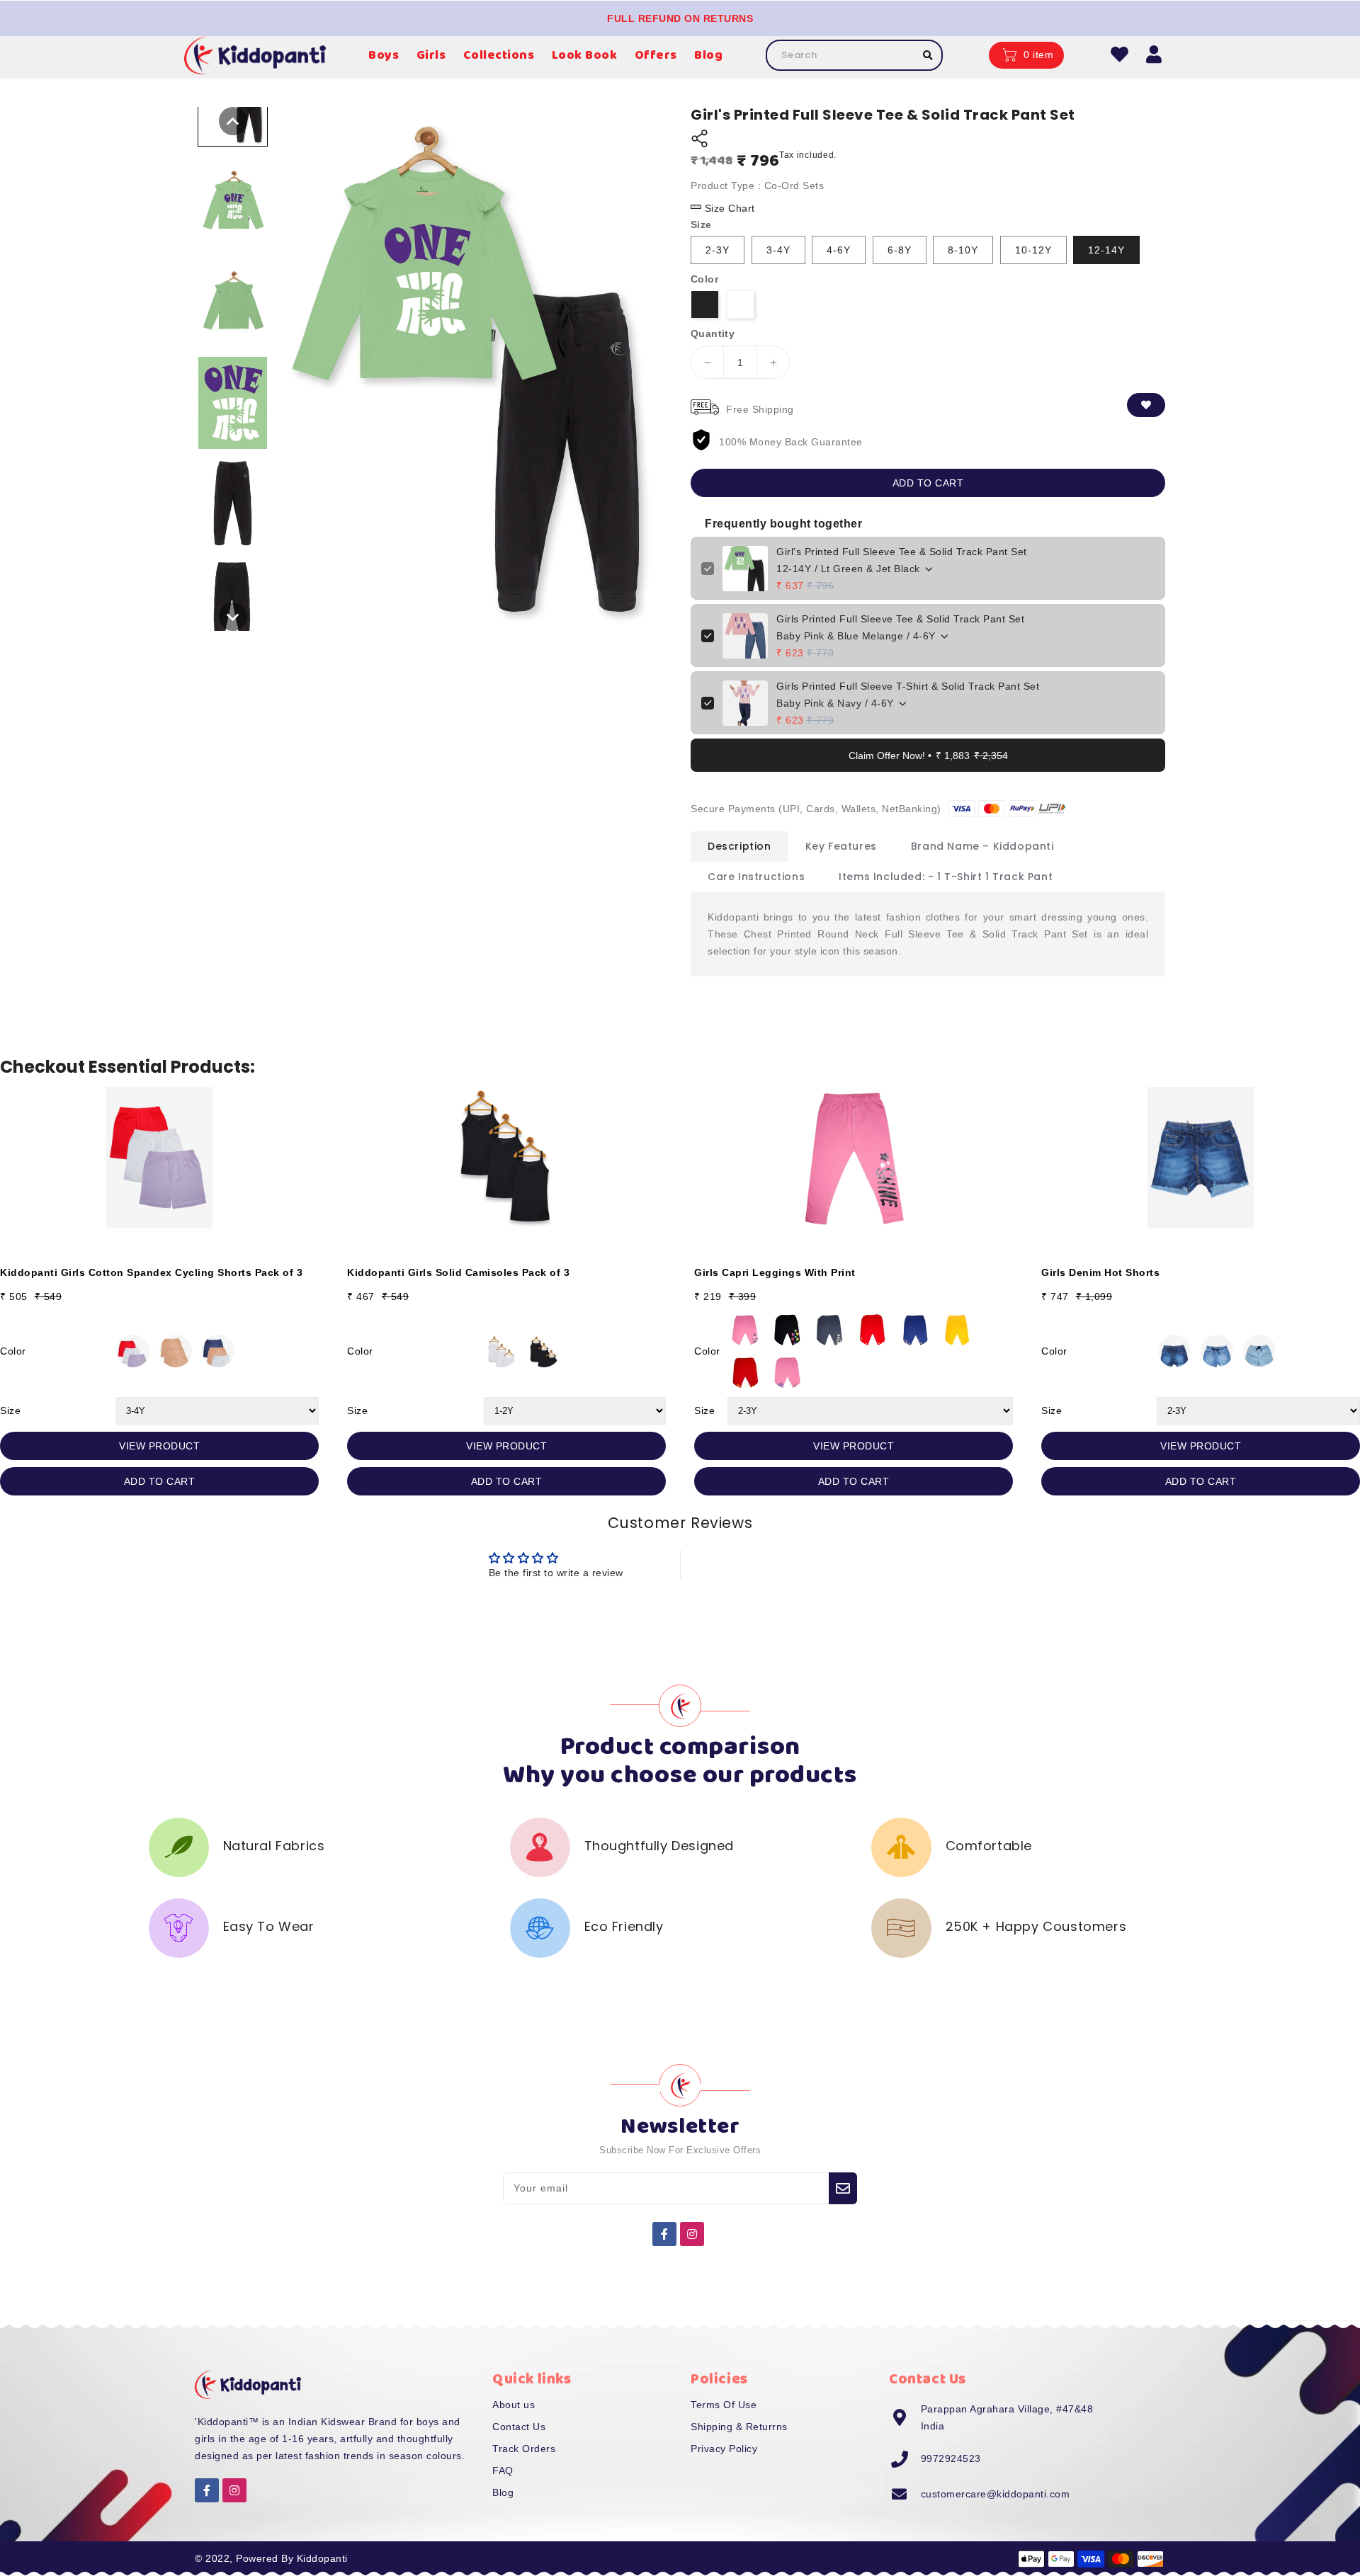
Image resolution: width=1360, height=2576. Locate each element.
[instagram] (692, 2234)
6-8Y (900, 250)
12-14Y (1106, 250)
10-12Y (1033, 250)
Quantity (713, 334)
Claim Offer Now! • (928, 756)
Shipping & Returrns (739, 2427)
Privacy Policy (724, 2449)
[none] (233, 121)
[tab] (739, 846)
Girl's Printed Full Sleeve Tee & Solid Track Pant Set (902, 552)
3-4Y (778, 250)
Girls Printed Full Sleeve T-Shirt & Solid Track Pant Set (908, 686)
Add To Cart (160, 1481)
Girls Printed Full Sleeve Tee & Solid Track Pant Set (900, 619)
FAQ (503, 2470)
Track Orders (524, 2449)
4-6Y (839, 250)
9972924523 (951, 2458)
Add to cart (928, 483)
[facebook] (664, 2234)
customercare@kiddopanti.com (996, 2494)
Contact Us (519, 2427)
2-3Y (718, 250)
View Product (159, 1446)
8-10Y (963, 250)
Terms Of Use (724, 2405)
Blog (503, 2492)
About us (514, 2405)
